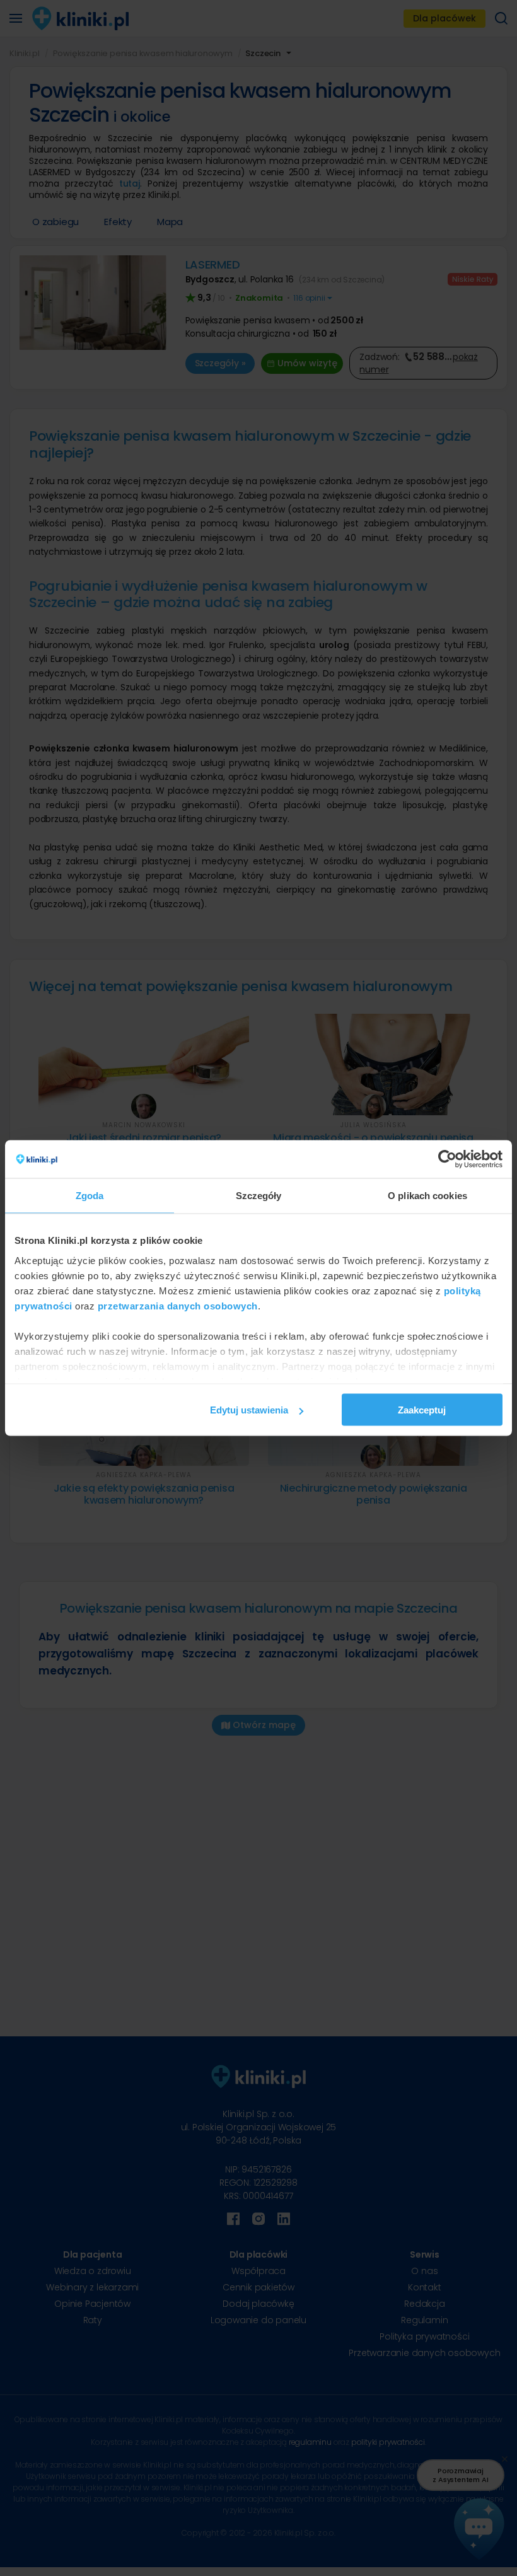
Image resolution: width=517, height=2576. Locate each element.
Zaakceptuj (422, 1410)
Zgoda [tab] (90, 1196)
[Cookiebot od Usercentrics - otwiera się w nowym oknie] (447, 1159)
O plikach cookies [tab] (427, 1196)
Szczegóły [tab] (259, 1196)
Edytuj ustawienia (249, 1410)
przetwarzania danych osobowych (178, 1305)
